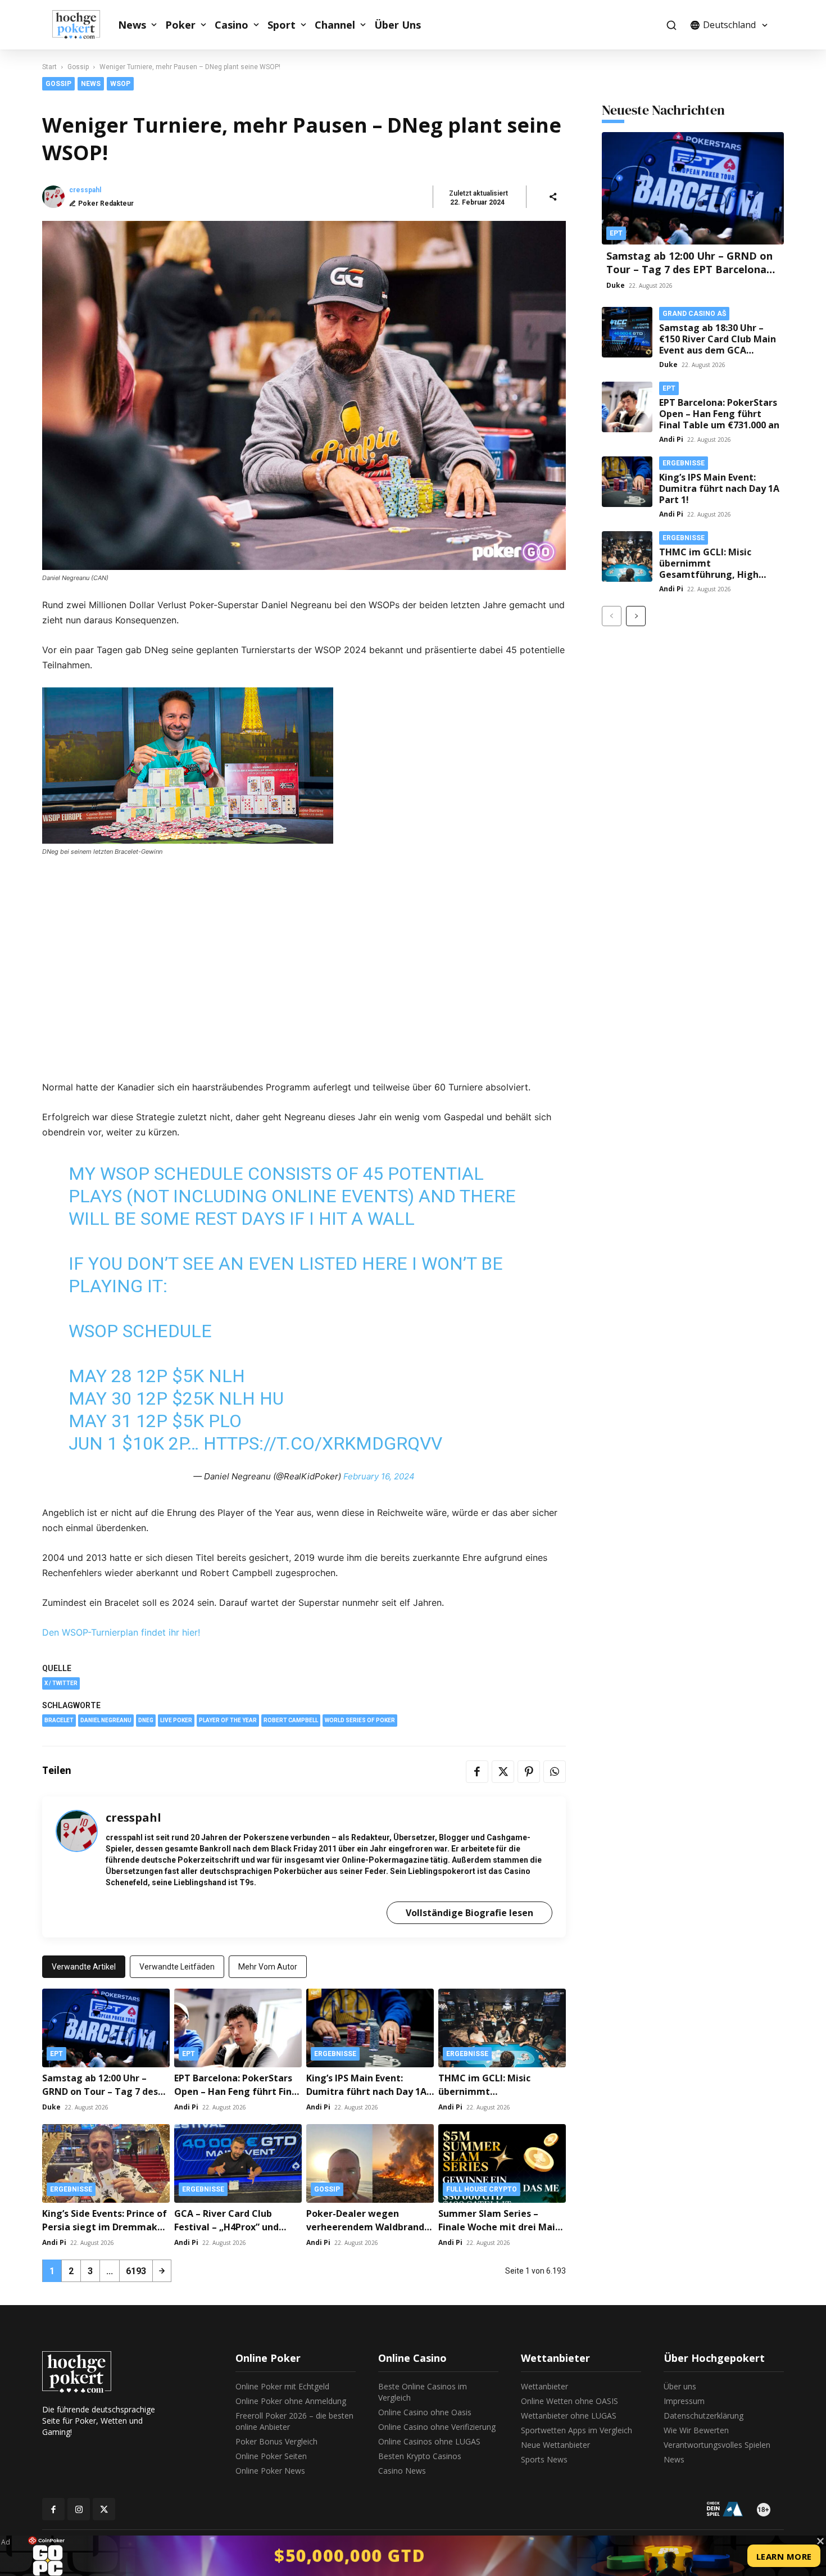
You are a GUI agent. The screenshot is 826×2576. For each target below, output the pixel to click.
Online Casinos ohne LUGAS (429, 2441)
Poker (180, 25)
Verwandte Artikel (84, 1967)
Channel (335, 25)
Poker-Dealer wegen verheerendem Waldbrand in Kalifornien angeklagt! (365, 2227)
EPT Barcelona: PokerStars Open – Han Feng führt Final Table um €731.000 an (237, 2091)
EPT (56, 2054)
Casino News (402, 2471)
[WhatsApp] (555, 1772)
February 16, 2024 (379, 1476)
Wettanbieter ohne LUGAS (569, 2416)
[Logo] (82, 25)
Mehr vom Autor (268, 1967)
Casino (232, 25)
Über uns (680, 2386)
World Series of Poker (360, 1720)
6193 (136, 2271)
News (132, 25)
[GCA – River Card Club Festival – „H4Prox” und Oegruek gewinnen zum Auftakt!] (238, 2163)
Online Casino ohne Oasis (425, 2412)
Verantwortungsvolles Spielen (717, 2445)
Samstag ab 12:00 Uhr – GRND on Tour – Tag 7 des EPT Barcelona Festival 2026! (105, 2091)
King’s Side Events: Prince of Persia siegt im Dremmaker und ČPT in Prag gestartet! (105, 2227)
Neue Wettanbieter (555, 2445)
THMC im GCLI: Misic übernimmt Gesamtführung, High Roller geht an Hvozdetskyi (720, 569)
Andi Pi (186, 2107)
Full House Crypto (482, 2189)
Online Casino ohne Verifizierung (437, 2427)
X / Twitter (61, 1683)
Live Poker (176, 1720)
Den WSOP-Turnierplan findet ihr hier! (121, 1632)
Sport (282, 25)
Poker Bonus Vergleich (276, 2441)
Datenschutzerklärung (704, 2416)
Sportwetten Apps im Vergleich (577, 2430)
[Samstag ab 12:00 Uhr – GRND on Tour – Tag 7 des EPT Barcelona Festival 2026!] (106, 2028)
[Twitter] (503, 1772)
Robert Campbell (291, 1720)
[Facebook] (477, 1772)
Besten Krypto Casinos (420, 2456)
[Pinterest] (529, 1772)
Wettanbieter (544, 2386)
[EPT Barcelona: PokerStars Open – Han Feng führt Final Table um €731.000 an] (238, 2028)
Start (49, 67)
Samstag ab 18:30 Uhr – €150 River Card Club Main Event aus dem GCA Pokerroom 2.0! (718, 345)
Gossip (78, 67)
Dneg (146, 1720)
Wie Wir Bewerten (696, 2430)
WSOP (120, 84)
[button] (671, 25)
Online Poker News (270, 2471)
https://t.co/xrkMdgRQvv (323, 1443)
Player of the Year (228, 1720)
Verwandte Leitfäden (177, 1967)
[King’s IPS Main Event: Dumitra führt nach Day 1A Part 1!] (370, 2028)
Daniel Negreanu (106, 1720)
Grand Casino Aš (694, 314)
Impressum (684, 2401)
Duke (51, 2107)
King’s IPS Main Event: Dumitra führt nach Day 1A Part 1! (366, 2091)
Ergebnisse (335, 2054)
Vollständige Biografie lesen (469, 1913)
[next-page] (162, 2271)
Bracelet (59, 1720)
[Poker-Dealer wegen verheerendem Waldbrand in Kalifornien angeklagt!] (370, 2163)
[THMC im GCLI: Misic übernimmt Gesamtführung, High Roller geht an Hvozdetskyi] (502, 2028)
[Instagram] (79, 2509)
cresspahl (85, 190)
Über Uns (398, 25)
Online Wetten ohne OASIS (569, 2401)
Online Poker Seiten (271, 2456)
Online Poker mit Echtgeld (282, 2386)
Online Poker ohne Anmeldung (291, 2401)
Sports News (544, 2459)
